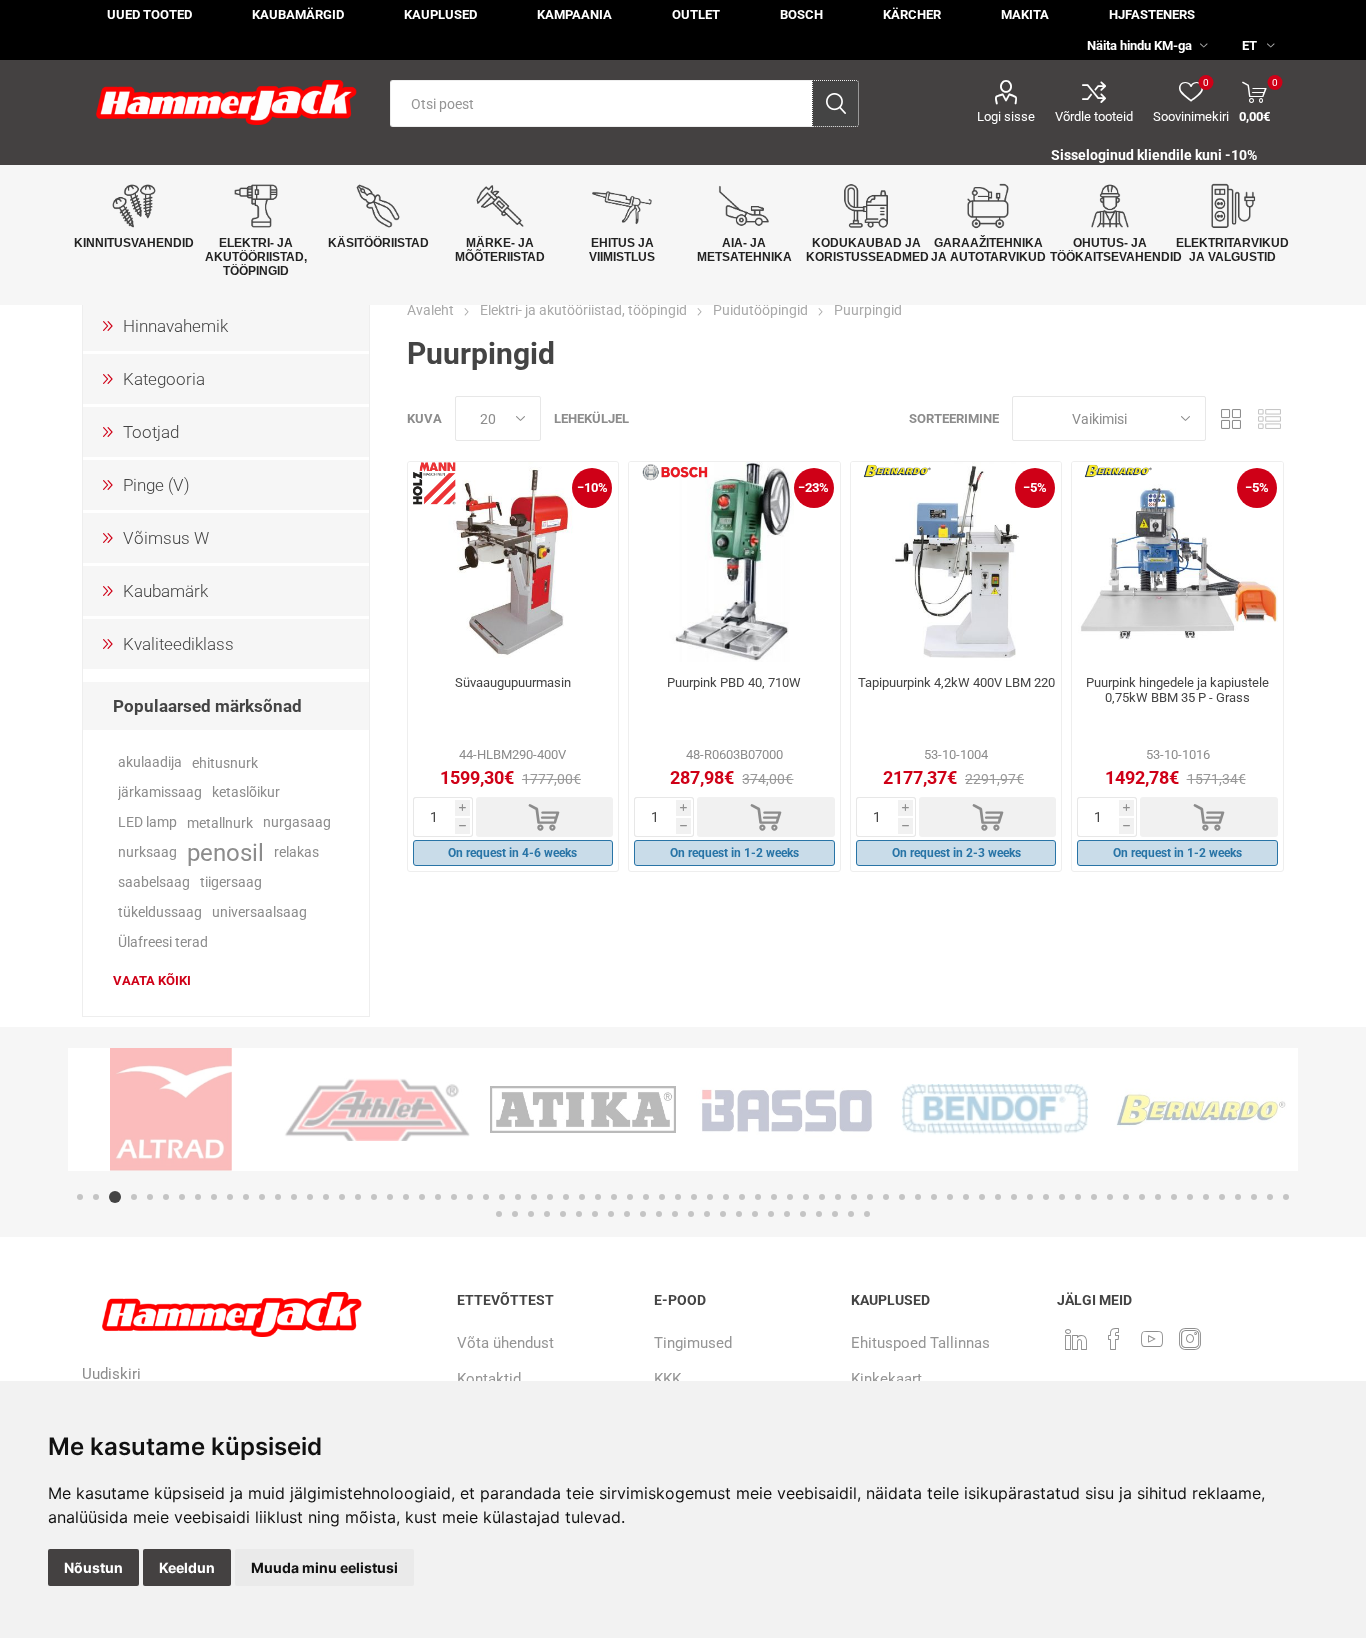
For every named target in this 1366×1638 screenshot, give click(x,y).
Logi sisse (1006, 116)
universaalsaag (259, 912)
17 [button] (342, 1197)
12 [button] (262, 1197)
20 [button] (390, 1197)
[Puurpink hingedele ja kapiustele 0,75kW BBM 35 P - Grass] (1177, 562)
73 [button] (1238, 1197)
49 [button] (854, 1197)
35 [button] (630, 1197)
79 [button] (531, 1214)
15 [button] (310, 1197)
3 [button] (115, 1197)
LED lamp (147, 822)
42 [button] (742, 1197)
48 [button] (838, 1197)
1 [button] (80, 1197)
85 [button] (627, 1214)
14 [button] (294, 1197)
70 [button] (1190, 1197)
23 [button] (438, 1197)
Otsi (835, 103)
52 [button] (902, 1197)
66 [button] (1126, 1197)
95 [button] (787, 1214)
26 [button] (486, 1197)
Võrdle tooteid (1094, 116)
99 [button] (851, 1214)
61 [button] (1046, 1197)
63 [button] (1078, 1197)
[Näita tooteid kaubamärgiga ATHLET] (377, 1109)
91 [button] (723, 1214)
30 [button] (550, 1197)
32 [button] (582, 1197)
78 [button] (515, 1214)
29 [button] (534, 1197)
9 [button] (214, 1197)
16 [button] (326, 1197)
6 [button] (166, 1197)
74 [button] (1254, 1197)
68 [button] (1158, 1197)
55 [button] (950, 1197)
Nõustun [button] (93, 1567)
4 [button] (134, 1197)
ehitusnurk (225, 763)
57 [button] (982, 1197)
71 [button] (1206, 1197)
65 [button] (1110, 1197)
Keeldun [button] (187, 1567)
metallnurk (220, 823)
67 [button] (1142, 1197)
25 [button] (470, 1197)
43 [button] (758, 1197)
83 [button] (595, 1214)
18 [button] (358, 1197)
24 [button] (454, 1197)
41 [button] (726, 1197)
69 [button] (1174, 1197)
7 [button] (182, 1197)
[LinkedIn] (1076, 1339)
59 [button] (1014, 1197)
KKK (667, 1379)
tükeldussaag (160, 912)
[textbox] (601, 103)
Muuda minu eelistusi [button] (324, 1567)
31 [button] (566, 1197)
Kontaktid (489, 1379)
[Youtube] (1152, 1339)
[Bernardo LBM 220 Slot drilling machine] (956, 562)
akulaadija (150, 762)
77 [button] (499, 1214)
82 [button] (579, 1214)
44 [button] (774, 1197)
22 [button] (422, 1197)
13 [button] (278, 1197)
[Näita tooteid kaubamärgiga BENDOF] (995, 1109)
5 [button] (150, 1197)
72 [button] (1222, 1197)
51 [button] (886, 1197)
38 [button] (678, 1197)
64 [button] (1094, 1197)
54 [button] (934, 1197)
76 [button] (1286, 1197)
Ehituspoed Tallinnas (920, 1343)
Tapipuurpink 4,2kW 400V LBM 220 (956, 682)
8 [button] (198, 1197)
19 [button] (374, 1197)
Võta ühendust (505, 1343)
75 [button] (1270, 1197)
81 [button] (563, 1214)
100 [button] (867, 1214)
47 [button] (822, 1197)
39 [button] (694, 1197)
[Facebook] (1114, 1339)
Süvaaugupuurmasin (513, 682)
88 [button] (675, 1214)
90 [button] (707, 1214)
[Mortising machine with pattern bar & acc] (513, 562)
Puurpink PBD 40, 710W (734, 682)
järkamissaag (160, 792)
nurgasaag (297, 822)
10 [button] (230, 1197)
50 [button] (870, 1197)
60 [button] (1030, 1197)
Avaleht (430, 310)
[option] (171, 1109)
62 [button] (1062, 1197)
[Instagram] (1190, 1339)
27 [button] (502, 1197)
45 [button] (790, 1197)
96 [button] (803, 1214)
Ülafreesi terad (163, 942)
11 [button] (246, 1197)
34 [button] (614, 1197)
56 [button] (966, 1197)
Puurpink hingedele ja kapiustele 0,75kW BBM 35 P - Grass (1177, 690)
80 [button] (547, 1214)
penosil (225, 853)
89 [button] (691, 1214)
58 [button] (998, 1197)
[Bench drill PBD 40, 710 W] (734, 562)
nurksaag (147, 852)
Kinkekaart (886, 1379)
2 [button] (96, 1197)
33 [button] (598, 1197)
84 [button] (611, 1214)
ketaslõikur (246, 792)
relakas (296, 852)
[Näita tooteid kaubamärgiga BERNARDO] (1201, 1109)
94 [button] (771, 1214)
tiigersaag (231, 882)
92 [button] (739, 1214)
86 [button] (643, 1214)
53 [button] (918, 1197)
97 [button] (819, 1214)
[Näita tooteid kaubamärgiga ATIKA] (583, 1109)
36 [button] (646, 1197)
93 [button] (755, 1214)
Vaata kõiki (152, 980)
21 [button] (406, 1197)
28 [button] (518, 1197)
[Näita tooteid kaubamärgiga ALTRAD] (171, 1109)
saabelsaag (154, 882)
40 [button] (710, 1197)
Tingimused (693, 1343)
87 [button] (659, 1214)
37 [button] (662, 1197)
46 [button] (806, 1197)
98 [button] (835, 1214)
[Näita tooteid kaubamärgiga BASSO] (789, 1109)
